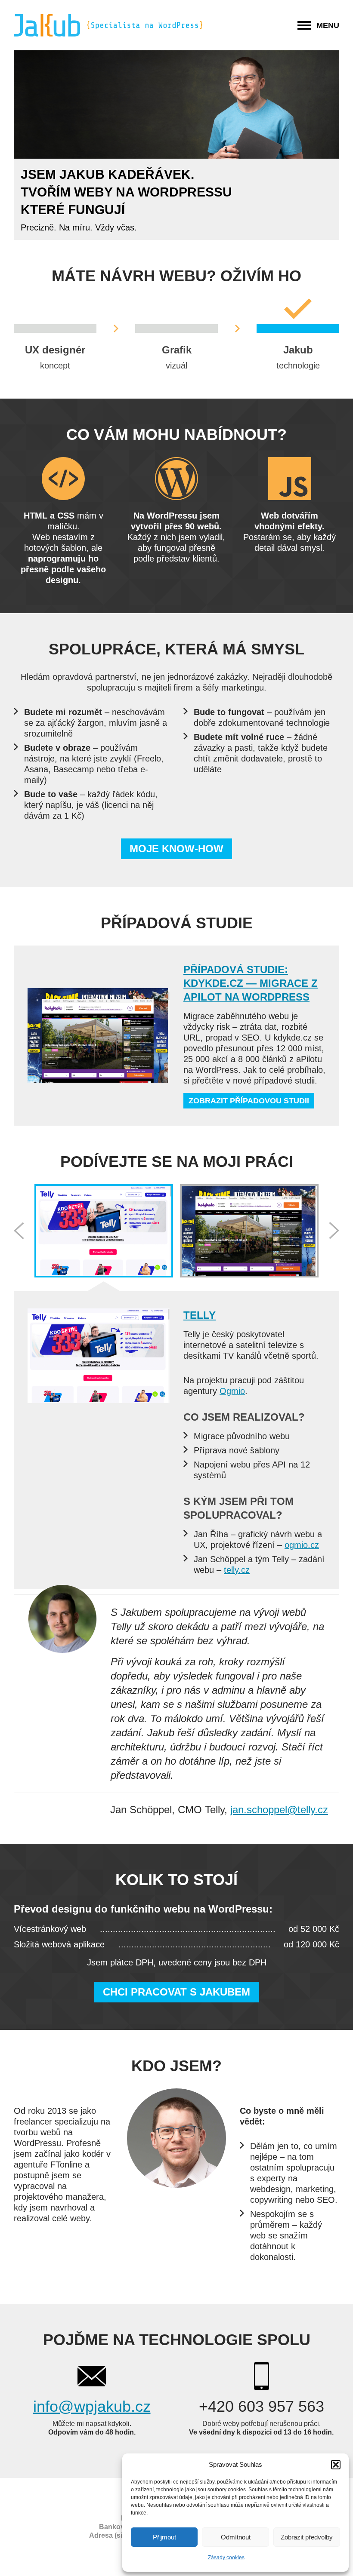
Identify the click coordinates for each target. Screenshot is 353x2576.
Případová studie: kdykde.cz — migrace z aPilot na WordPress (251, 983)
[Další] (334, 1231)
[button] (336, 2465)
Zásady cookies (226, 2558)
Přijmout (164, 2537)
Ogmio (232, 1391)
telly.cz (237, 1570)
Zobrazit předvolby (307, 2537)
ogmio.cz (302, 1545)
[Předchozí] (19, 1231)
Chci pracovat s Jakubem (176, 1992)
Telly (200, 1315)
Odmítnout (236, 2537)
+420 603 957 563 (262, 2406)
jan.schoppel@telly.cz (279, 1810)
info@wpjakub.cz (92, 2406)
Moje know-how (176, 849)
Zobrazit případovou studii (249, 1101)
